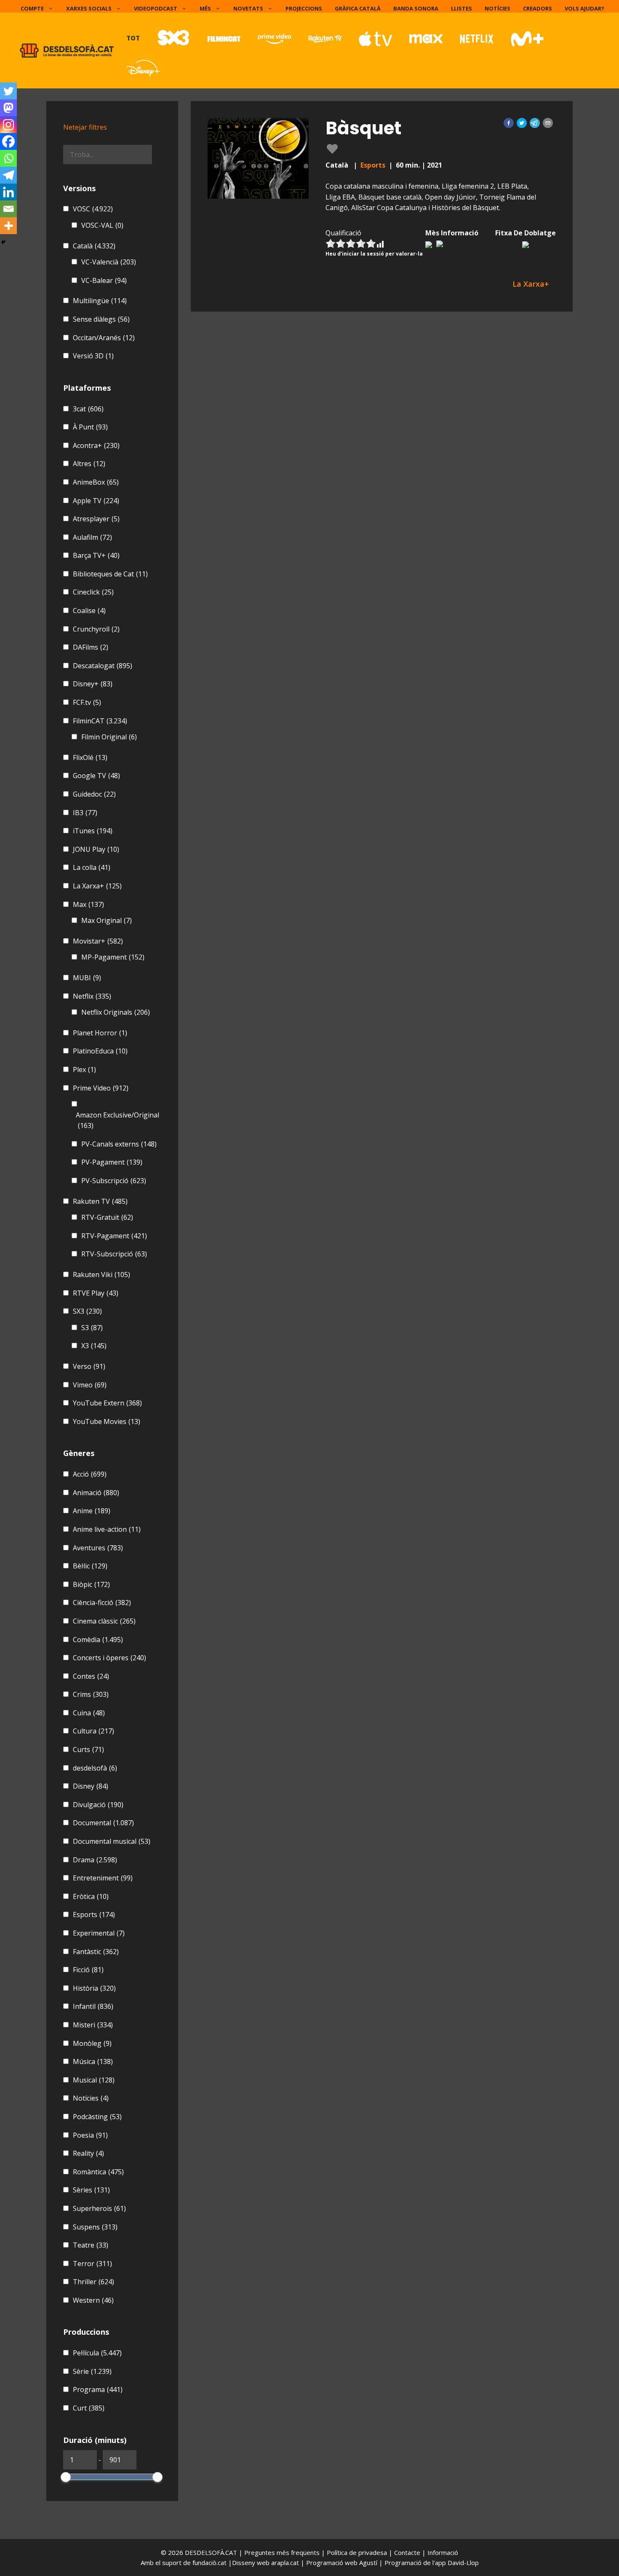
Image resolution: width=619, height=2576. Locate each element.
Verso (89, 1366)
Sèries (91, 2190)
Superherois (99, 2208)
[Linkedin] (8, 192)
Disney (91, 1786)
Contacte (408, 2552)
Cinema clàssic (104, 1621)
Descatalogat (103, 666)
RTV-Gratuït (107, 1217)
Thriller (93, 2282)
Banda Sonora (416, 8)
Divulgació (98, 1805)
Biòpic (91, 1584)
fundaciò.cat (209, 2563)
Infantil (93, 2006)
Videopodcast (156, 8)
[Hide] (3, 242)
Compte (32, 8)
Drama (95, 1860)
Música (93, 2061)
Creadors (538, 8)
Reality (88, 2153)
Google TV (96, 776)
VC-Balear (104, 280)
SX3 (87, 1311)
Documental (103, 1823)
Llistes (462, 8)
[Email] (8, 209)
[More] (8, 226)
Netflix (92, 996)
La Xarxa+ (97, 886)
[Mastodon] (8, 108)
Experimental (99, 1933)
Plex (84, 1069)
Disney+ (93, 684)
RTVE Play (96, 1293)
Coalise (89, 611)
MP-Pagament (113, 957)
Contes (91, 1676)
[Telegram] (8, 175)
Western (93, 2300)
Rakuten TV (100, 1201)
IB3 (85, 813)
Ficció (88, 1970)
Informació (443, 2552)
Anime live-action (107, 1529)
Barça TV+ (96, 555)
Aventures (98, 1548)
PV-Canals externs (119, 1144)
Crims (91, 1694)
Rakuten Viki (101, 1275)
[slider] (66, 2477)
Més (205, 8)
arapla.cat (285, 2563)
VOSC (93, 209)
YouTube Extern (107, 1403)
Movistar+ (98, 941)
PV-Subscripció (114, 1181)
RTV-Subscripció (114, 1254)
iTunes (93, 831)
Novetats (248, 8)
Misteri (93, 2025)
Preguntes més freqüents (283, 2552)
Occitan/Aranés (104, 338)
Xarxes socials (89, 8)
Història (94, 1988)
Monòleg (92, 2043)
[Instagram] (8, 125)
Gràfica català (358, 8)
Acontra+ (96, 445)
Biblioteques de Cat (110, 574)
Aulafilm (92, 537)
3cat (88, 409)
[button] (509, 123)
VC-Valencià (109, 262)
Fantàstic (96, 1952)
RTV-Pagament (114, 1236)
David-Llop (463, 2563)
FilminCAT (100, 721)
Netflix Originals (116, 1012)
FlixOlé (90, 757)
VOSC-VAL (102, 225)
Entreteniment (103, 1878)
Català (94, 246)
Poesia (90, 2135)
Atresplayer (96, 519)
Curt (89, 2408)
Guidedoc (94, 794)
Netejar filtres (85, 127)
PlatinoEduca (100, 1051)
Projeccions (304, 8)
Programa (98, 2389)
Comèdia (98, 1640)
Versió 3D (93, 356)
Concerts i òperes (109, 1658)
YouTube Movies (107, 1421)
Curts (88, 1749)
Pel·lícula (97, 2353)
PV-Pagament (112, 1162)
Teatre (91, 2245)
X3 (94, 1346)
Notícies (498, 8)
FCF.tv (87, 702)
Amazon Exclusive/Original (117, 1120)
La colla (92, 867)
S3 (92, 1328)
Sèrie (92, 2371)
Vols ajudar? (584, 8)
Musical (94, 2080)
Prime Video (101, 1088)
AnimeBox (96, 482)
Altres (89, 464)
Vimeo (90, 1385)
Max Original (107, 920)
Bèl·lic (90, 1566)
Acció (90, 1474)
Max (88, 904)
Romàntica (98, 2172)
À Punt (90, 427)
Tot (133, 38)
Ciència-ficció (102, 1603)
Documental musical (112, 1841)
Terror (92, 2264)
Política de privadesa (358, 2552)
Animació (96, 1493)
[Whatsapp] (8, 158)
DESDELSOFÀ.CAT (211, 2552)
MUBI (87, 978)
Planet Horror (100, 1033)
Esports (373, 165)
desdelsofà (95, 1768)
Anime (92, 1511)
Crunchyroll (96, 629)
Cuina (89, 1713)
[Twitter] (8, 91)
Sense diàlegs (101, 319)
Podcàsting (97, 2117)
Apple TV (96, 501)
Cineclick (93, 592)
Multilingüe (100, 301)
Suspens (95, 2227)
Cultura (93, 1731)
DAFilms (91, 647)
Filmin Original (109, 737)
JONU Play (96, 849)
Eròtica (91, 1896)
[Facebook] (8, 141)
